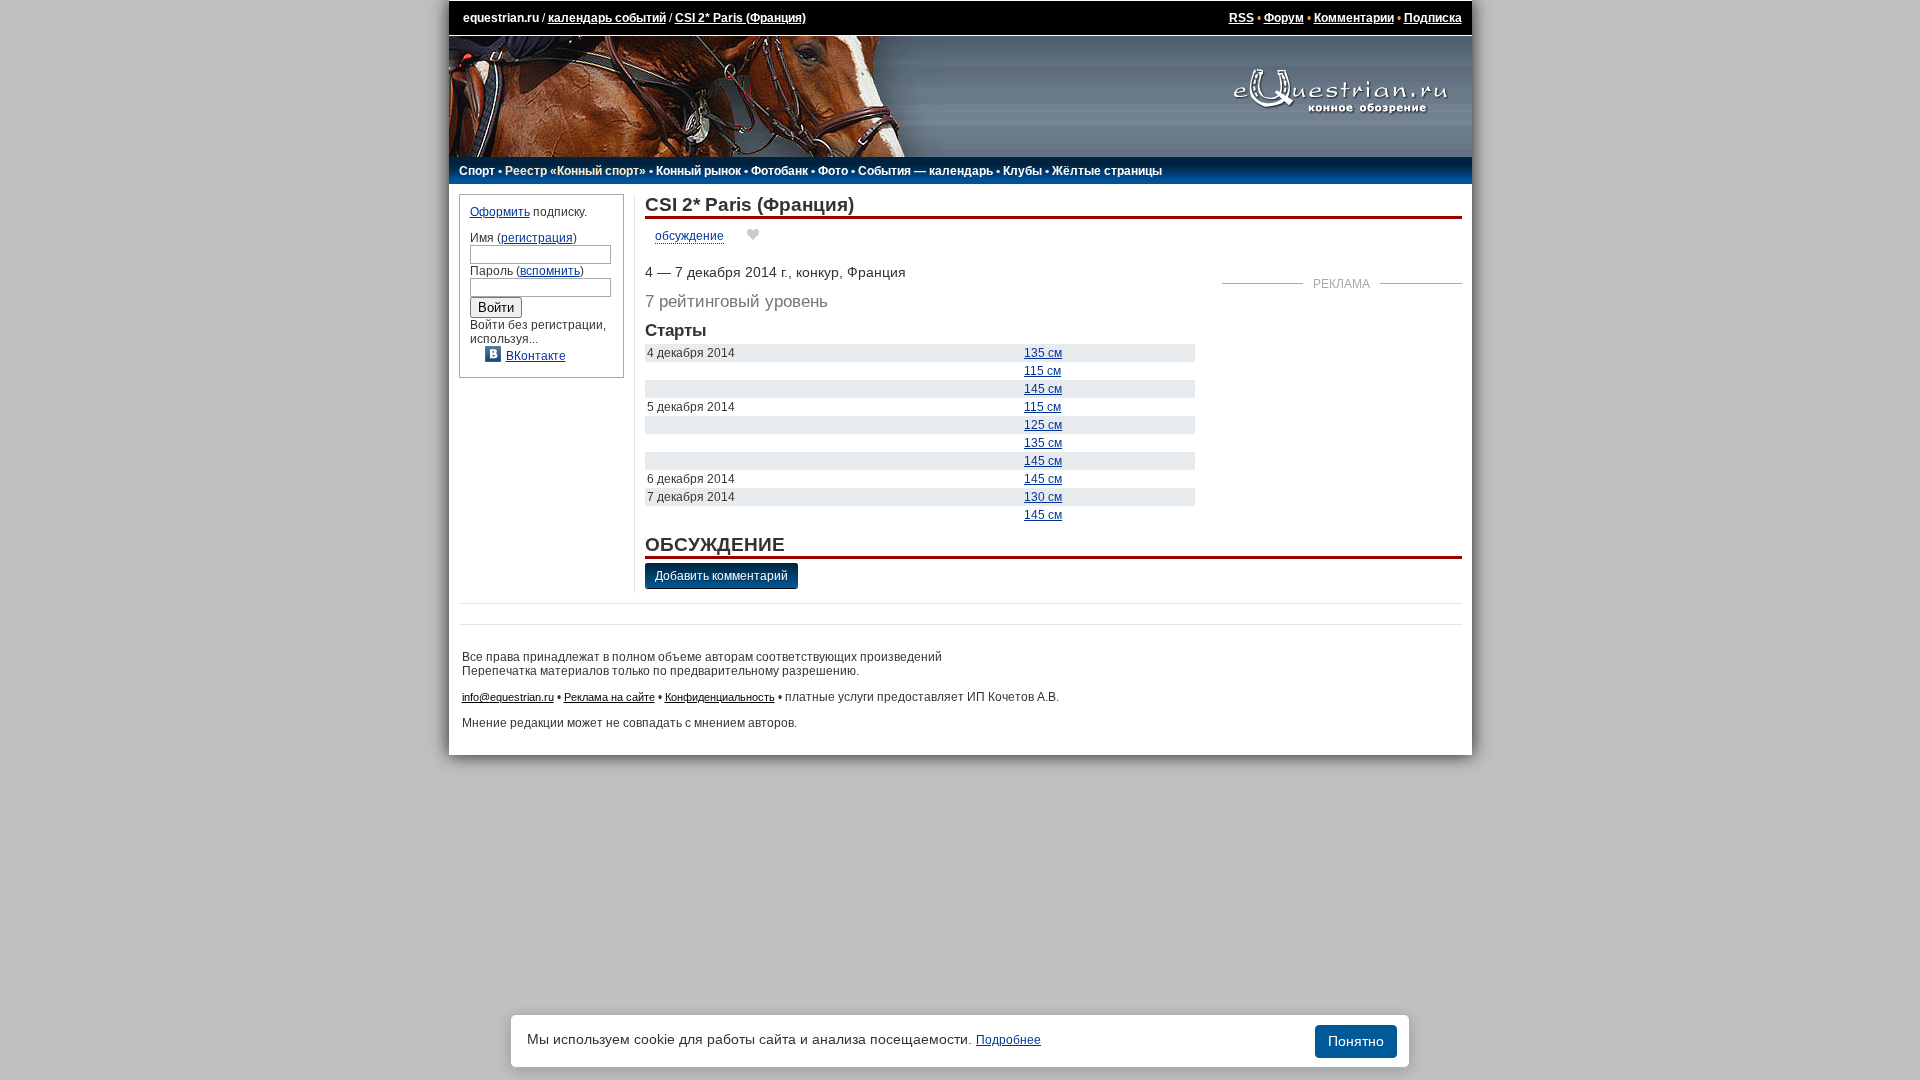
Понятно (1356, 1041)
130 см (1043, 497)
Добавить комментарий (721, 576)
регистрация (537, 238)
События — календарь (925, 171)
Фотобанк (779, 171)
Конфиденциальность (720, 697)
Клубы (1022, 171)
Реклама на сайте (609, 697)
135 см (1043, 353)
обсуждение (689, 236)
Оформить (500, 212)
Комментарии (1354, 18)
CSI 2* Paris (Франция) (740, 18)
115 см (1042, 371)
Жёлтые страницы (1107, 171)
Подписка (1433, 18)
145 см (1043, 389)
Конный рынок (698, 171)
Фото (833, 171)
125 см (1043, 425)
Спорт (477, 171)
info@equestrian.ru (508, 697)
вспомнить (550, 271)
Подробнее (1008, 1040)
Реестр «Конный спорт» (575, 171)
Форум (1284, 18)
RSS (1241, 18)
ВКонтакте (536, 356)
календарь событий (607, 18)
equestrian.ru (501, 18)
